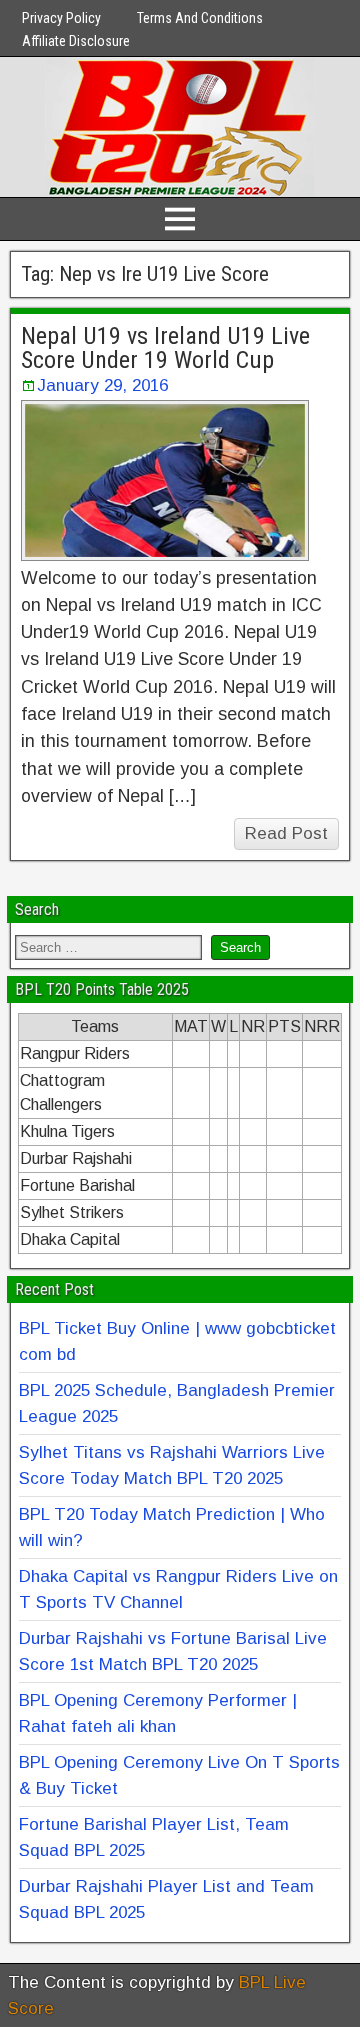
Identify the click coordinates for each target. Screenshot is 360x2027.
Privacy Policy (61, 18)
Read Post (286, 833)
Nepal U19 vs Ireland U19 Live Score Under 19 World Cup (165, 348)
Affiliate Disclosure (76, 41)
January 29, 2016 (102, 385)
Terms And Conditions (200, 18)
